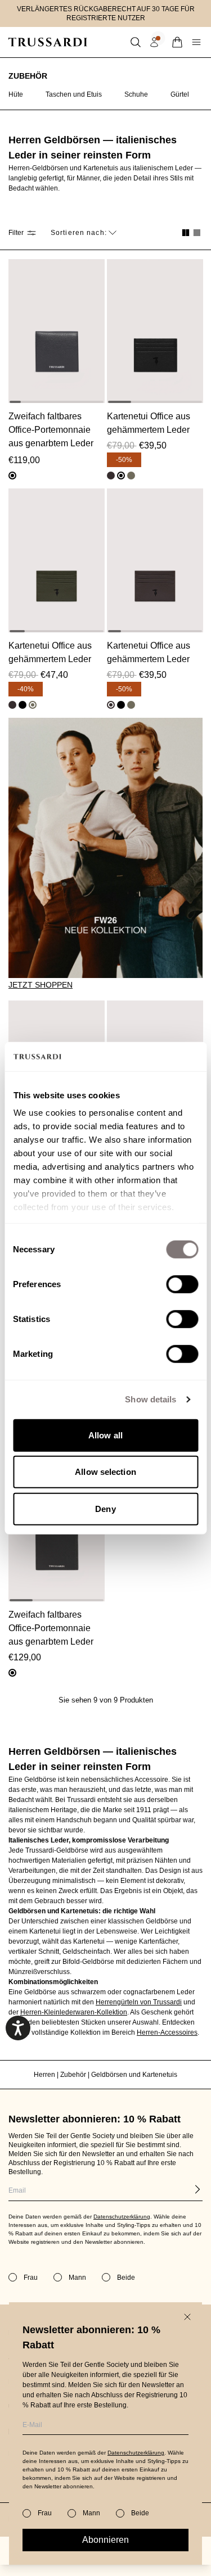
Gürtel (180, 94)
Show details (151, 1399)
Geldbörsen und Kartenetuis (134, 2075)
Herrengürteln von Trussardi (139, 2002)
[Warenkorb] (177, 42)
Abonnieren (105, 2540)
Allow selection (105, 1472)
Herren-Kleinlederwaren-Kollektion (74, 2012)
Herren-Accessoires (167, 2032)
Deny (105, 1509)
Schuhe (136, 94)
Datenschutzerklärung (136, 2453)
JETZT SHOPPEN (41, 985)
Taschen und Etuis (74, 94)
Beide (140, 2513)
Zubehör (28, 76)
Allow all (105, 1435)
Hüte (16, 94)
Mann (91, 2513)
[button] (136, 42)
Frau (45, 2513)
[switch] (182, 1284)
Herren (45, 2075)
